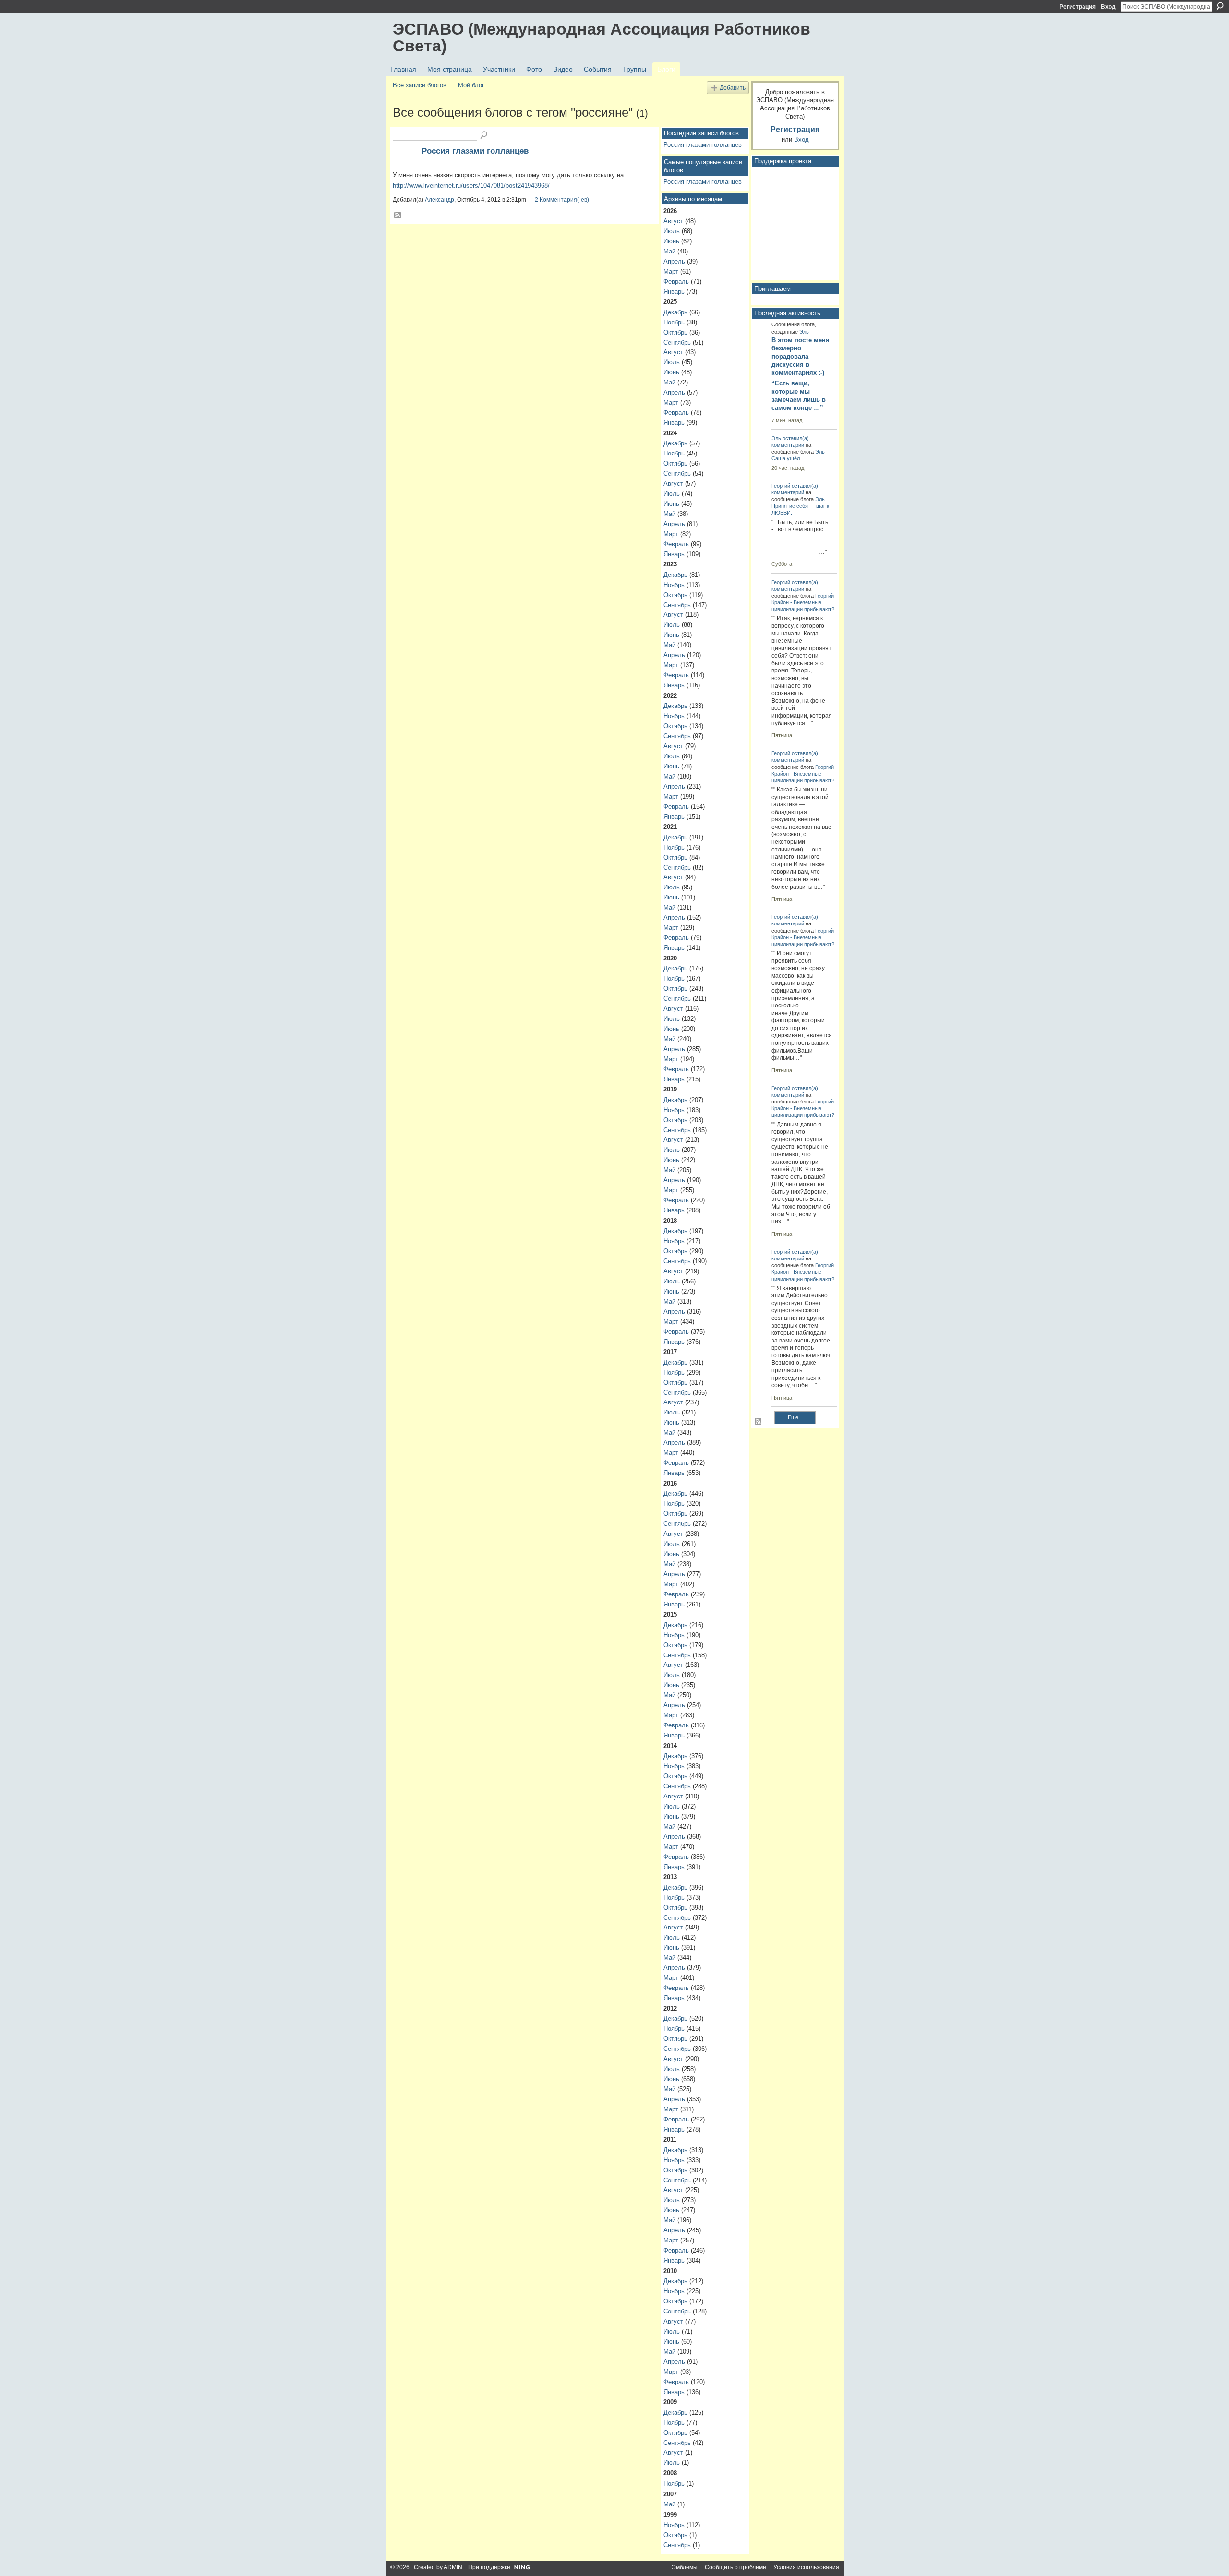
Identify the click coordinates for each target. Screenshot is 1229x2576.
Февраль (676, 282)
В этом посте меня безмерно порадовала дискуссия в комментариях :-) (801, 356)
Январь (674, 292)
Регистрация (1078, 7)
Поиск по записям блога (484, 135)
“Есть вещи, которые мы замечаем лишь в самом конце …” (799, 395)
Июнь (671, 241)
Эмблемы (685, 2567)
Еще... (795, 1417)
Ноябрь (674, 322)
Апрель (674, 261)
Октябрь (675, 332)
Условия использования (806, 2567)
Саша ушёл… (788, 458)
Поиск (1220, 6)
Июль (672, 231)
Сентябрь (677, 342)
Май (669, 251)
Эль (804, 332)
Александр (440, 200)
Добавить (733, 88)
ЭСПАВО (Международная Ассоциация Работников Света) (602, 37)
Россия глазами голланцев (475, 151)
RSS (398, 216)
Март (671, 271)
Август (673, 221)
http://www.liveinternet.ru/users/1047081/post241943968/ (471, 186)
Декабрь (675, 312)
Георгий (781, 486)
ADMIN (453, 2567)
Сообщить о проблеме (735, 2567)
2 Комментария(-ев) (562, 200)
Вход (1108, 7)
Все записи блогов (420, 85)
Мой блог (471, 85)
